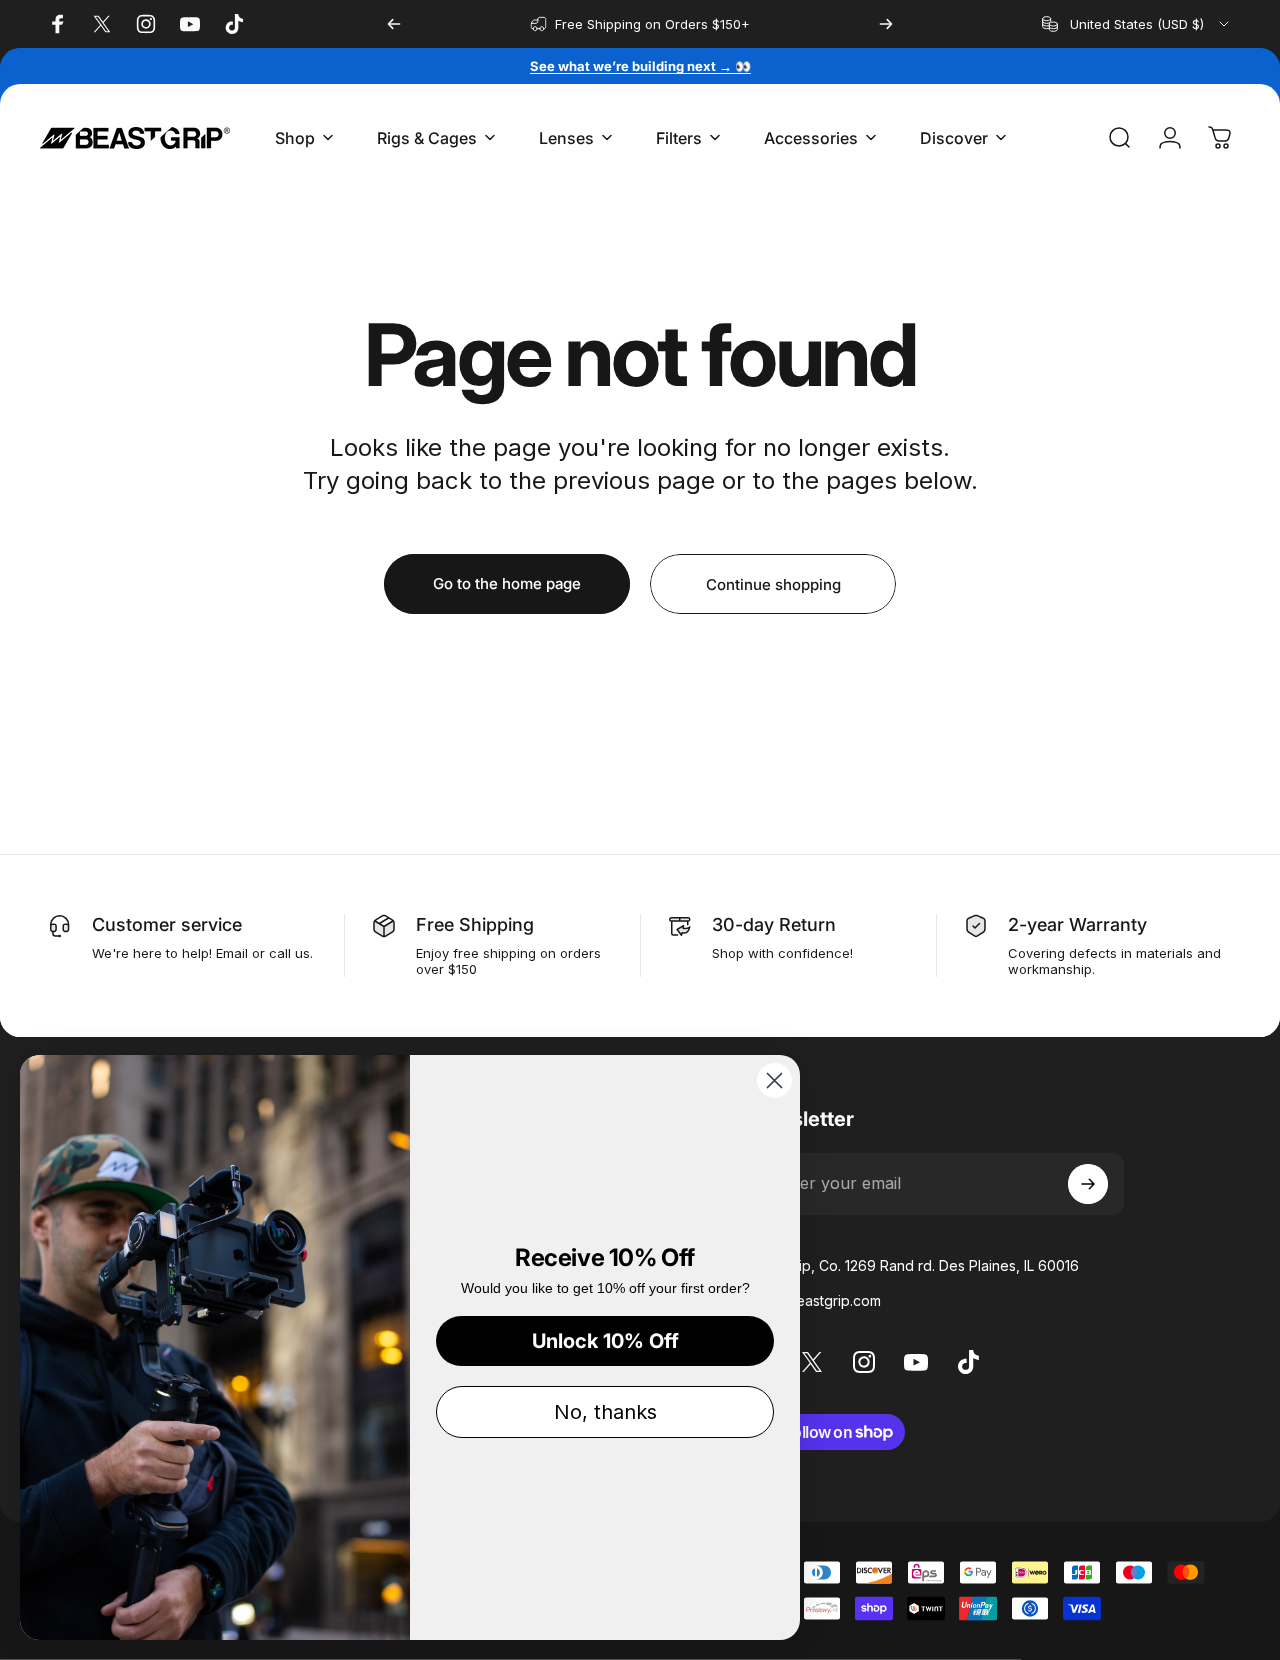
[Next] (886, 24)
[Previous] (394, 24)
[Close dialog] (774, 1080)
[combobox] (1137, 24)
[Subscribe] (1088, 1184)
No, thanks (605, 1412)
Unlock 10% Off (605, 1341)
